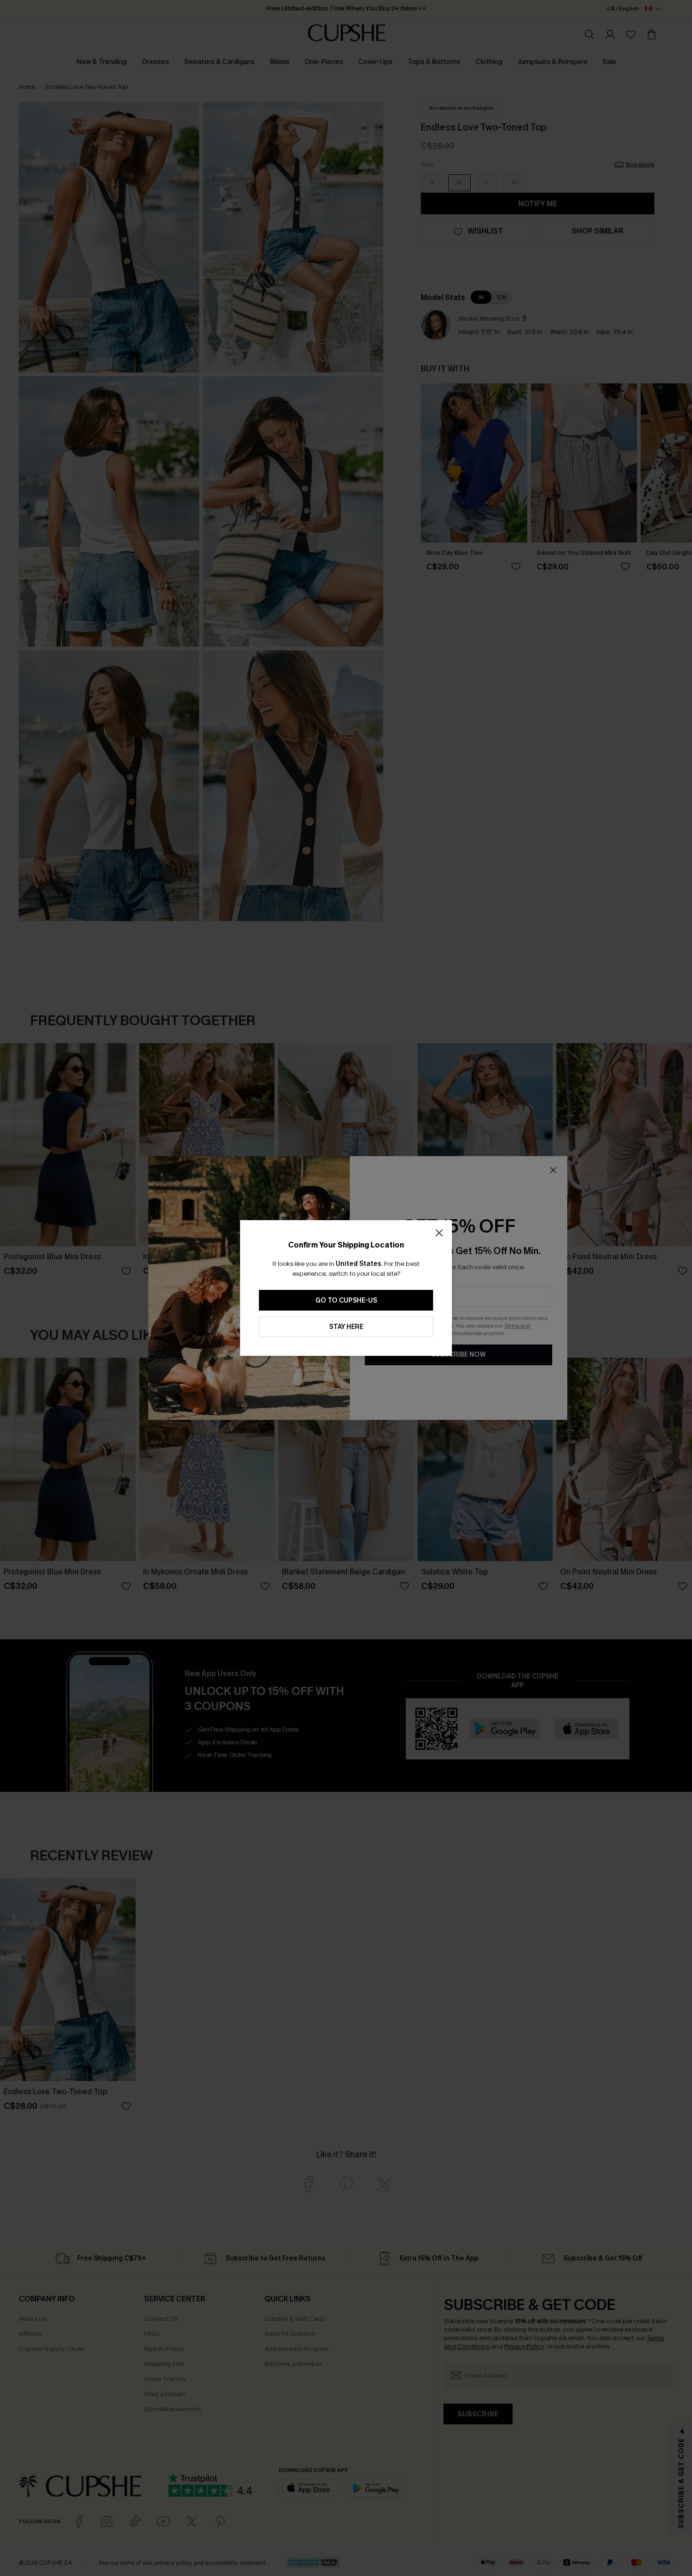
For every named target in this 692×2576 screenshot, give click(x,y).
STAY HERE (346, 1327)
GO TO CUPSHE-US (346, 1300)
